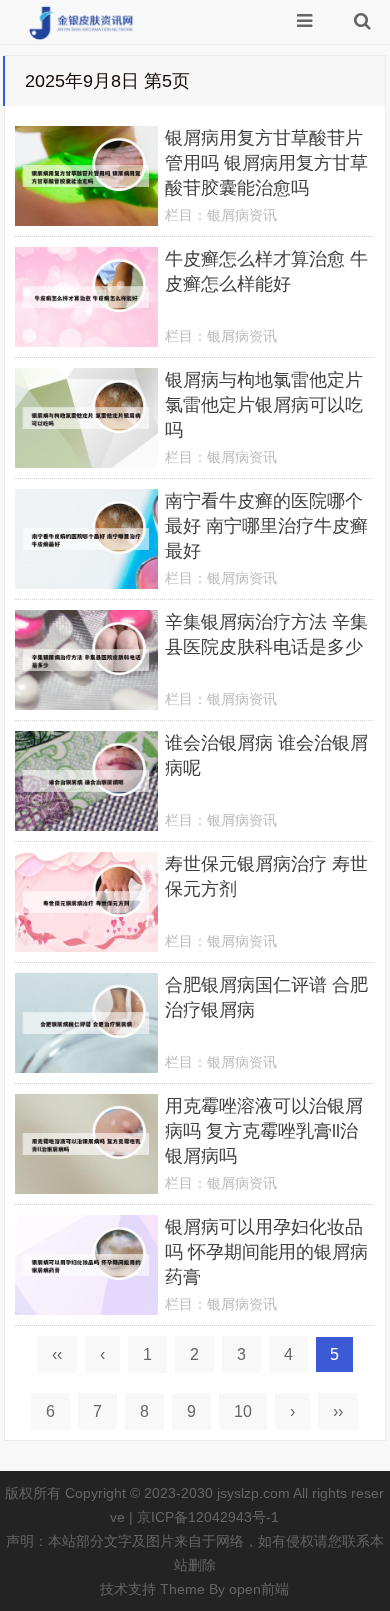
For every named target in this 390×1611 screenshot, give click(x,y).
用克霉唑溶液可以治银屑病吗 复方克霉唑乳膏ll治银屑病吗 (264, 1131)
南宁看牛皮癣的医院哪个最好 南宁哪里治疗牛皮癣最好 (266, 526)
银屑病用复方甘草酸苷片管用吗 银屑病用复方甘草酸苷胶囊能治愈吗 (266, 163)
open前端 (259, 1589)
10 (243, 1411)
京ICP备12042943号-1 (208, 1517)
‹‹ (57, 1354)
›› (338, 1411)
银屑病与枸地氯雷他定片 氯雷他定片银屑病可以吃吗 (264, 405)
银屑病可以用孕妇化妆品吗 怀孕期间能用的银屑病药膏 (266, 1252)
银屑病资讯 (242, 215)
